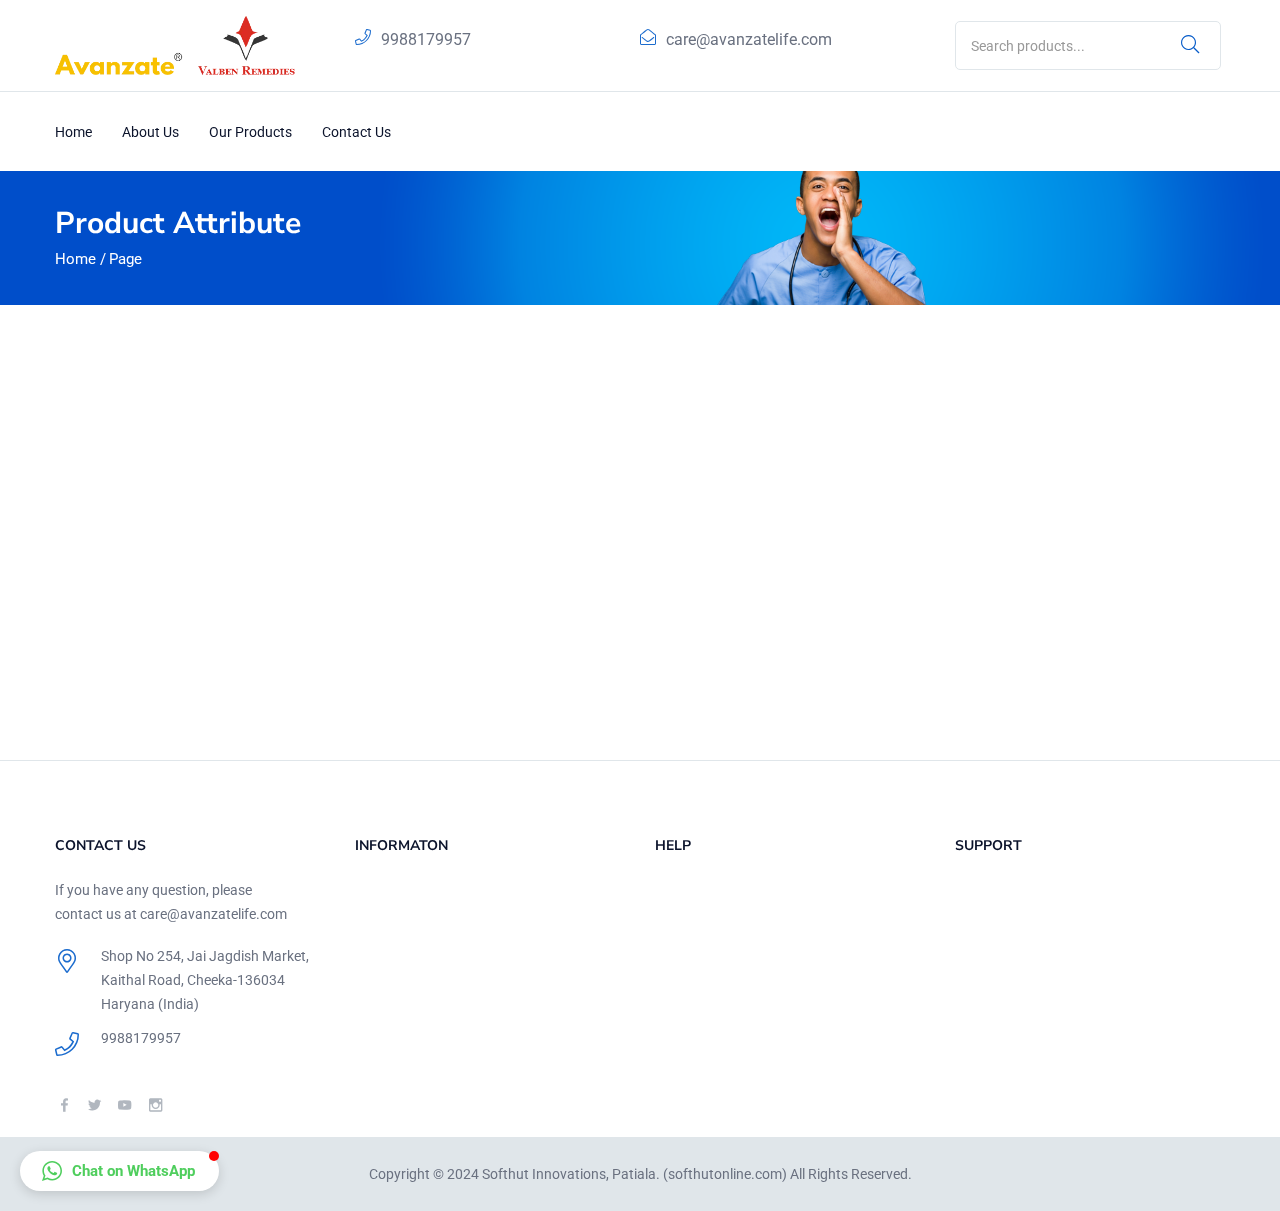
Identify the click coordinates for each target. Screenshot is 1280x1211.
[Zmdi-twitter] (94, 1104)
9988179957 (426, 39)
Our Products (250, 132)
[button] (119, 1171)
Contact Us (356, 132)
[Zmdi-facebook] (64, 1104)
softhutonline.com (725, 1174)
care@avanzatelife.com (749, 39)
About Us (150, 132)
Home (73, 132)
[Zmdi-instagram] (155, 1104)
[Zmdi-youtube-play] (124, 1104)
